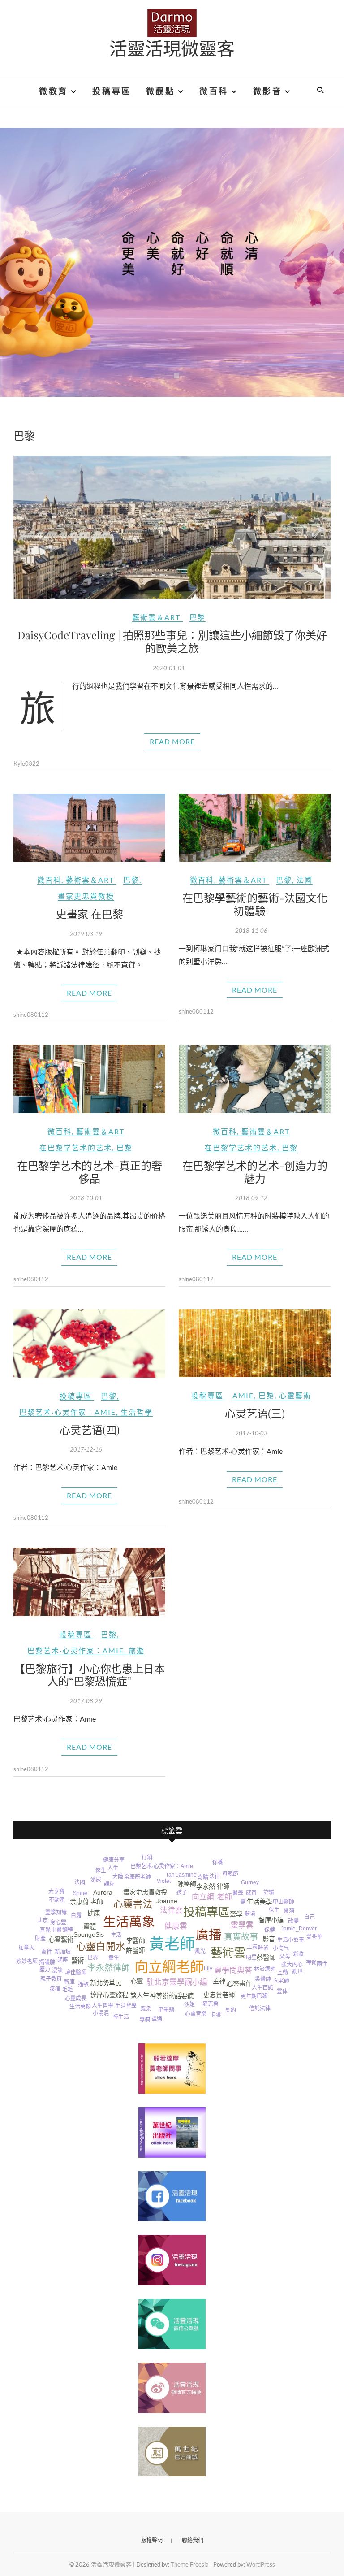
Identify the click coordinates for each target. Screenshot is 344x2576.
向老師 (281, 1981)
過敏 (83, 1985)
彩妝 (298, 1954)
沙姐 (189, 2004)
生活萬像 (80, 2007)
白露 (76, 1916)
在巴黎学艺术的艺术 (76, 1147)
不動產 (57, 1900)
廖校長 (278, 1999)
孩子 (182, 1892)
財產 (40, 1939)
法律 (215, 1877)
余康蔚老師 (138, 1877)
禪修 (311, 1963)
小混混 (101, 2013)
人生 (113, 1868)
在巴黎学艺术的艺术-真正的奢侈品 (90, 1172)
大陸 (118, 1877)
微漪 (289, 1911)
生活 (116, 1935)
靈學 (236, 1914)
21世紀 (171, 1856)
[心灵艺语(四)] (89, 1343)
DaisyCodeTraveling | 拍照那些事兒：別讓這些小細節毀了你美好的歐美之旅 (172, 641)
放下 (242, 2011)
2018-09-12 (251, 1198)
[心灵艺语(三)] (255, 1343)
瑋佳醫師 (76, 1973)
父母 (285, 1956)
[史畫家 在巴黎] (89, 828)
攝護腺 (47, 1962)
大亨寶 (56, 1891)
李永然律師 (109, 1968)
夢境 (250, 1914)
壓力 (45, 1969)
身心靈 (58, 1922)
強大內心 (292, 1965)
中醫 (56, 1930)
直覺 (45, 1930)
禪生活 (121, 2017)
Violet (164, 1881)
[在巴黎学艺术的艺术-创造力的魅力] (255, 1079)
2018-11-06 (251, 931)
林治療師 (265, 1969)
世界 (93, 1958)
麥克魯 (211, 2004)
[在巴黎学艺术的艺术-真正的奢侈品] (89, 1079)
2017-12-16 (86, 1449)
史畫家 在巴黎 (90, 914)
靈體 (90, 1926)
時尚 (263, 1948)
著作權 (28, 1928)
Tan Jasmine (181, 1875)
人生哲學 (103, 2006)
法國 (305, 880)
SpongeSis (89, 1934)
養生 (114, 1958)
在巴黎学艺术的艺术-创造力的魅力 (255, 1172)
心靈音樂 (196, 2014)
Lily (208, 1969)
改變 (293, 1921)
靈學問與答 (233, 1971)
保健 (270, 1930)
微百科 (214, 91)
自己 (310, 1917)
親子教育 (51, 1979)
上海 (252, 1947)
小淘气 (281, 1948)
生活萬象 (129, 1922)
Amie (243, 1395)
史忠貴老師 (219, 1995)
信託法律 (260, 2008)
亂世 (297, 1972)
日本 (233, 1864)
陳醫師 (187, 1884)
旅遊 (137, 1650)
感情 (303, 1910)
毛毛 (68, 1990)
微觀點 (161, 91)
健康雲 (176, 1926)
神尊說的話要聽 (172, 1996)
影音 (269, 1939)
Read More (172, 741)
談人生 (140, 1995)
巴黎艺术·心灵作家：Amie (68, 1412)
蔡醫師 (266, 1958)
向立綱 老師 (212, 1897)
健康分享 (114, 1860)
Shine (80, 1893)
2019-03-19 (86, 934)
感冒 (251, 1893)
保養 (218, 1862)
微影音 (268, 91)
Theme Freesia (190, 2564)
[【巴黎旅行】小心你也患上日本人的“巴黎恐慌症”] (89, 1582)
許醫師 (135, 1951)
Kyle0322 (26, 763)
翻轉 (68, 1930)
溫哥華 (314, 1937)
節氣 (261, 1873)
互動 (283, 1973)
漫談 (57, 1970)
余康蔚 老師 (86, 1902)
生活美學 (259, 1902)
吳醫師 (263, 1979)
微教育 (54, 91)
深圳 (282, 1887)
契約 (231, 2010)
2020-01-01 (169, 668)
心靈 (137, 1981)
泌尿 (96, 1880)
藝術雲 (228, 1953)
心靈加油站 (174, 2027)
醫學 (238, 1893)
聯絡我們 (193, 2540)
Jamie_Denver (299, 1929)
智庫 (69, 1982)
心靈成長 (76, 1999)
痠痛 (55, 1989)
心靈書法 (133, 1904)
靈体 (282, 1991)
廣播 (209, 1935)
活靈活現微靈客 (172, 48)
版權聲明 (152, 2540)
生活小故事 (291, 1940)
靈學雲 (242, 1925)
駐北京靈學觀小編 (177, 1982)
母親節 (230, 1874)
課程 (109, 1884)
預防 (41, 1901)
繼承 (310, 1954)
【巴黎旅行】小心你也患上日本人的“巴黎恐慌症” (90, 1675)
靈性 (47, 1952)
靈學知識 (56, 1912)
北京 (43, 1921)
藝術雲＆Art (156, 617)
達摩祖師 (81, 1869)
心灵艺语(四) (90, 1430)
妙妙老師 (27, 1961)
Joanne (167, 1901)
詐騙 (269, 1892)
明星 (251, 1957)
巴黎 (198, 617)
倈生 (101, 1870)
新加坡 (63, 1952)
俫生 (274, 1910)
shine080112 (31, 1015)
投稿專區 (112, 91)
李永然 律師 (213, 1886)
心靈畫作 (239, 1984)
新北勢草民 (106, 1983)
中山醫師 (284, 1902)
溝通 (157, 2019)
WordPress (261, 2564)
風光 (200, 1952)
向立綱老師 (169, 1967)
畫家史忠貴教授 (86, 896)
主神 (219, 1981)
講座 (63, 1960)
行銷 (147, 1857)
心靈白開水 (101, 1946)
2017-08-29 (86, 1701)
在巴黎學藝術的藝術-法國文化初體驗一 (255, 904)
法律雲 (171, 1910)
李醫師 (136, 1941)
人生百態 (262, 1988)
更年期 (249, 1996)
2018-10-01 (86, 1198)
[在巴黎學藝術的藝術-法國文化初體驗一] (255, 828)
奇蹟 (203, 1878)
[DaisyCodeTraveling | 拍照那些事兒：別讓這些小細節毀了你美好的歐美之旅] (172, 527)
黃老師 (172, 1944)
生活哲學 (137, 1412)
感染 (146, 2009)
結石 (244, 1873)
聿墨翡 (166, 2010)
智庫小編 (271, 1920)
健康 (94, 1913)
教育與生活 (121, 2025)
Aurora (103, 1892)
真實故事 (241, 1937)
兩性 (322, 1964)
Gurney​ (250, 1882)
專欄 (145, 2020)
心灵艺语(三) (255, 1413)
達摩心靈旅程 (109, 1995)
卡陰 (215, 2015)
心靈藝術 (295, 1395)
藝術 (77, 1960)
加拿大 (26, 1948)
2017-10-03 (251, 1433)
